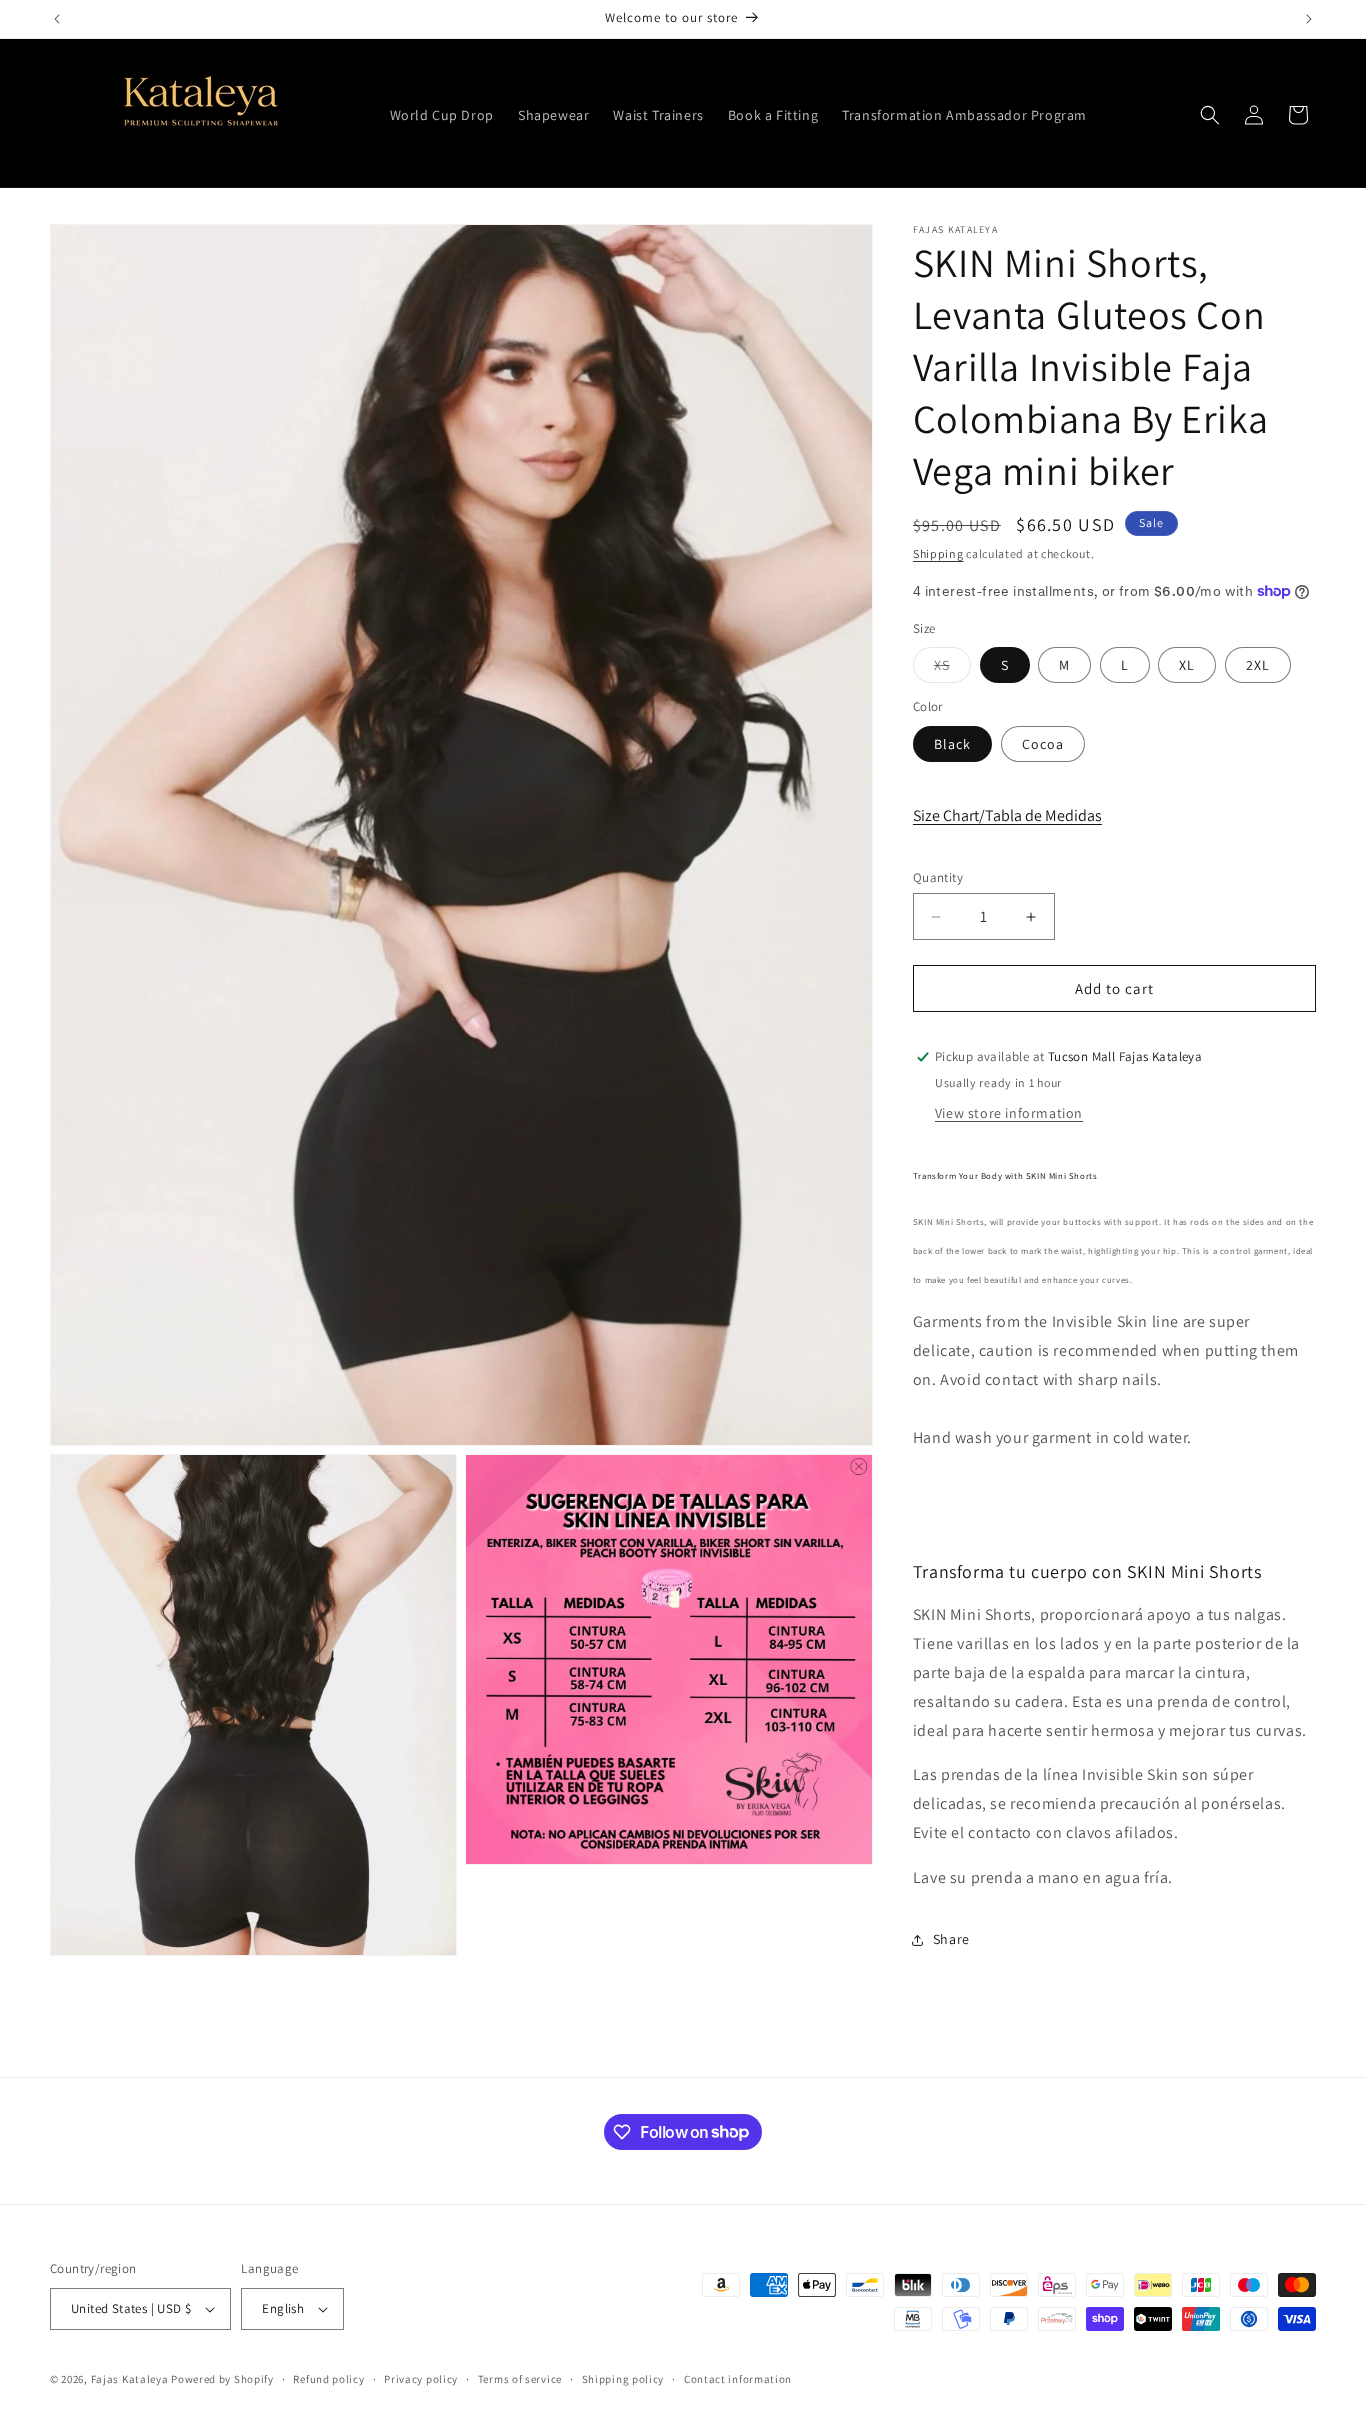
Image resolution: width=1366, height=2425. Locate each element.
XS (952, 669)
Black (952, 744)
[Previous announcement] (57, 19)
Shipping (938, 553)
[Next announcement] (1309, 19)
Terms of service (520, 2379)
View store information (1009, 1113)
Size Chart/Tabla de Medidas (1007, 815)
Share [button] (951, 1939)
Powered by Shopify (222, 2379)
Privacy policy (421, 2379)
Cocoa (1043, 744)
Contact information (738, 2379)
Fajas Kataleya (130, 2379)
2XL (1258, 665)
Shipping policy (623, 2379)
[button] (1210, 115)
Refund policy (328, 2379)
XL (1187, 665)
